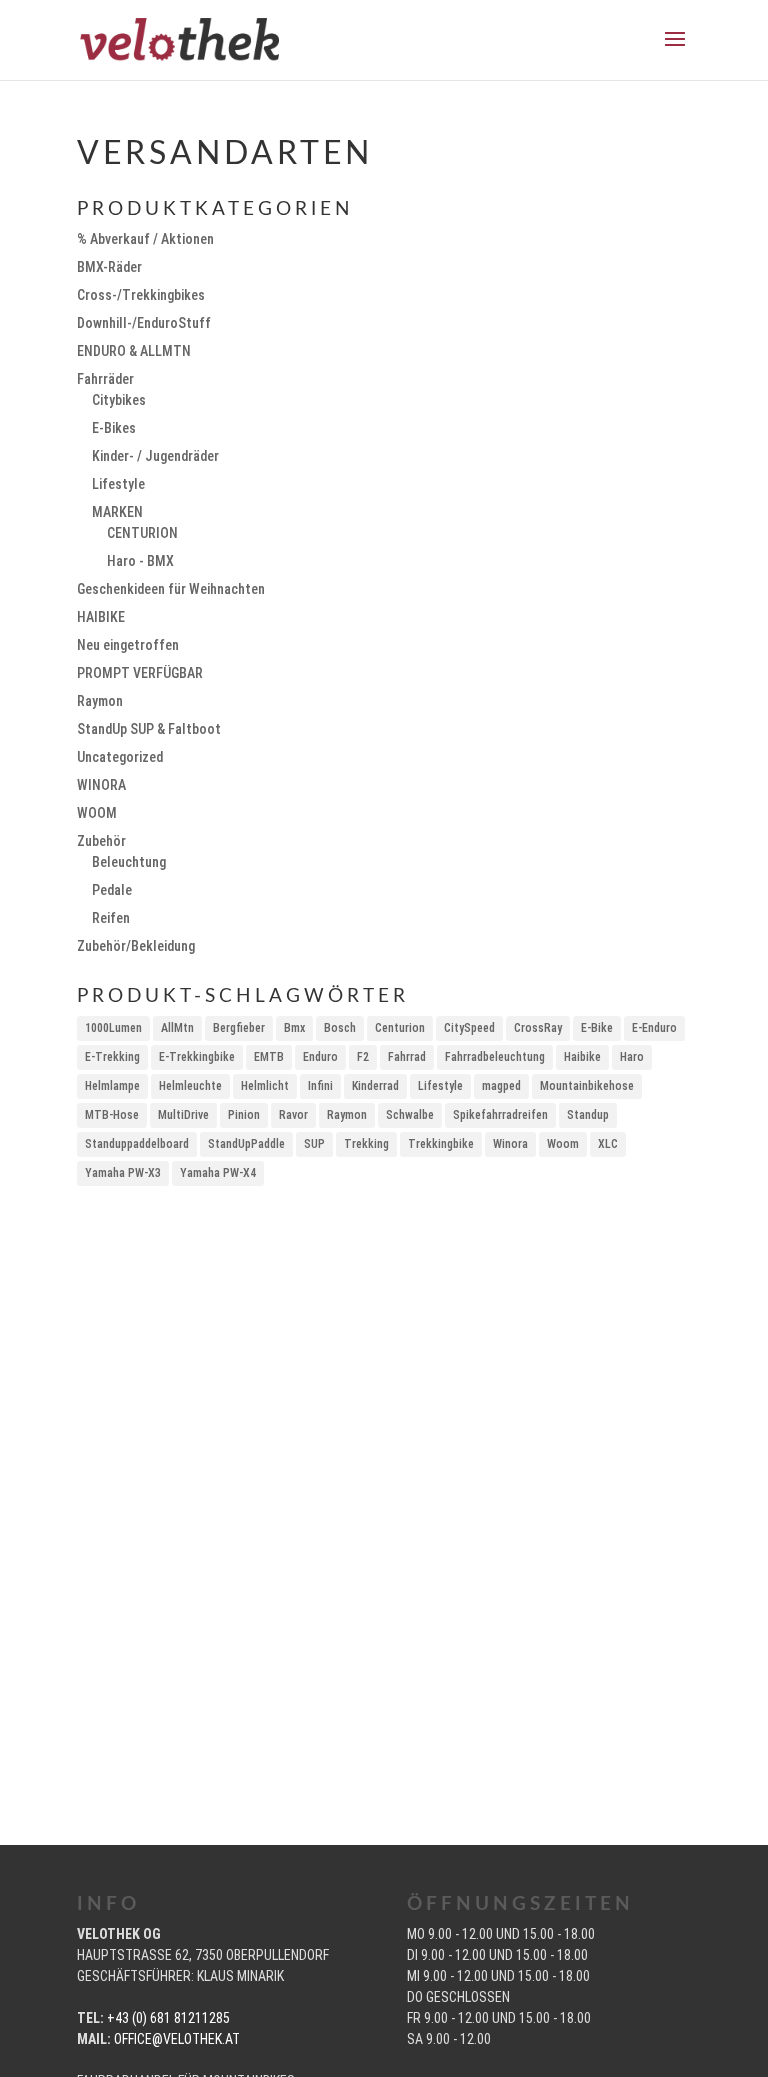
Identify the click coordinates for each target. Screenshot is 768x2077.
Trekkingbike (441, 1144)
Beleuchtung (129, 862)
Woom (563, 1144)
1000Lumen (113, 1028)
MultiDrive (183, 1115)
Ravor (293, 1115)
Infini (320, 1086)
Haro (632, 1057)
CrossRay (538, 1028)
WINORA (101, 785)
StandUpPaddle (246, 1144)
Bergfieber (239, 1028)
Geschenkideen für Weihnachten (171, 589)
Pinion (244, 1115)
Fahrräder (105, 379)
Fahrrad (407, 1057)
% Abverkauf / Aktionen (145, 239)
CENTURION (142, 533)
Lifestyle (118, 484)
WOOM (97, 813)
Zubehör (101, 841)
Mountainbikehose (587, 1086)
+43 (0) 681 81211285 (168, 2018)
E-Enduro (654, 1028)
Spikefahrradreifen (500, 1115)
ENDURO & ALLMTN (134, 351)
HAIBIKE (101, 617)
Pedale (112, 890)
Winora (510, 1144)
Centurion (400, 1028)
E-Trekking (112, 1057)
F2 (363, 1057)
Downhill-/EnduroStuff (144, 323)
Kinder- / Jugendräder (155, 456)
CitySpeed (469, 1028)
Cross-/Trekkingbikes (141, 295)
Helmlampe (112, 1086)
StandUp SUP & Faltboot (149, 729)
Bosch (340, 1028)
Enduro (320, 1057)
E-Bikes (114, 428)
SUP (314, 1144)
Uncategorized (120, 757)
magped (501, 1086)
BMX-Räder (109, 267)
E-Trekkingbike (197, 1057)
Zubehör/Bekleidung (136, 946)
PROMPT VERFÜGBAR (140, 673)
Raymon (100, 701)
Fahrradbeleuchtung (495, 1057)
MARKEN (117, 512)
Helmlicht (265, 1086)
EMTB (269, 1057)
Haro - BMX (140, 561)
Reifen (111, 918)
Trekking (366, 1144)
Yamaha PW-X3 (123, 1173)
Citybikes (119, 400)
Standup (588, 1115)
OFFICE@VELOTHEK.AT (177, 2039)
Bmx (294, 1028)
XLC (608, 1144)
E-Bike (597, 1028)
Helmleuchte (190, 1086)
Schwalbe (410, 1115)
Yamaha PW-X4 (218, 1173)
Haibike (582, 1057)
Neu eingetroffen (128, 645)
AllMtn (177, 1028)
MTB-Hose (112, 1115)
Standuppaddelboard (137, 1144)
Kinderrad (375, 1086)
